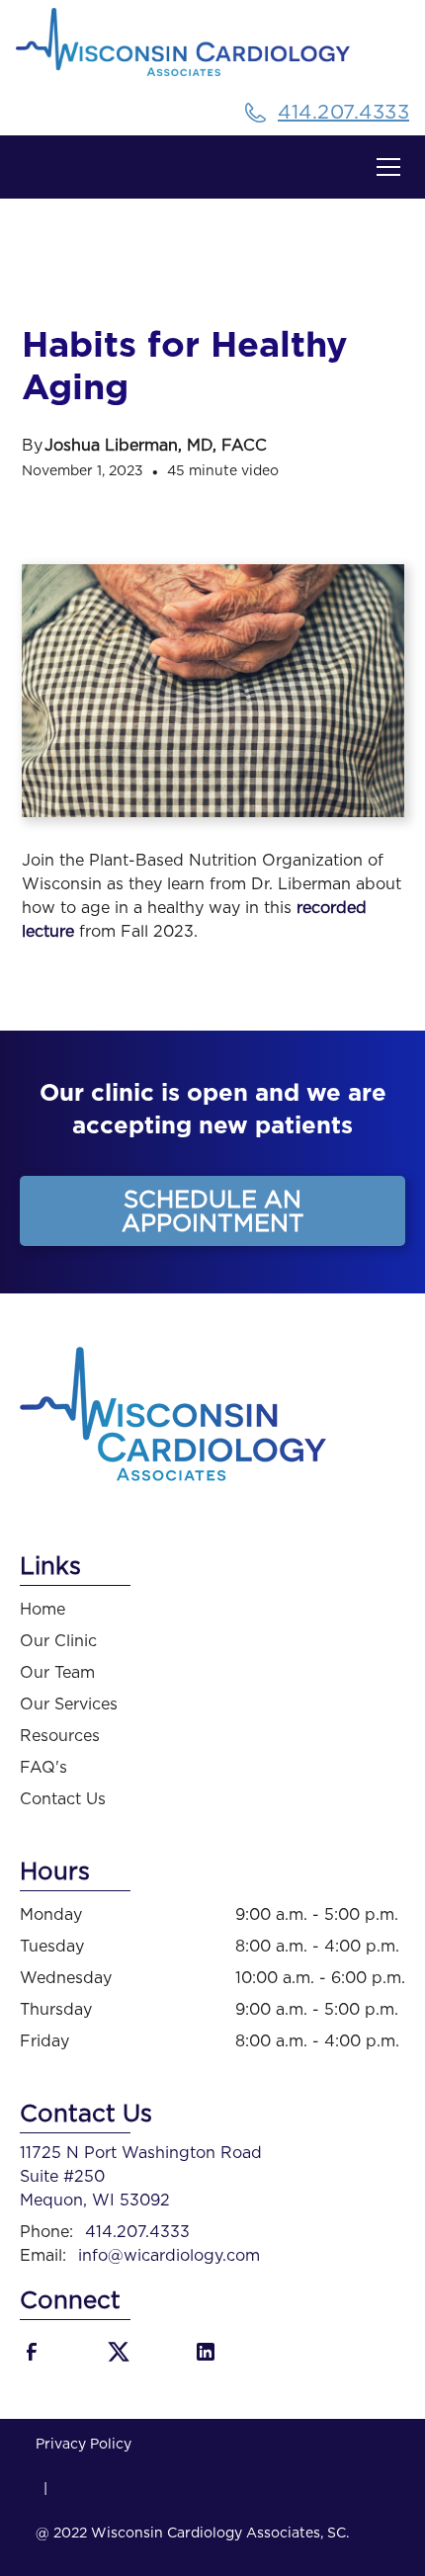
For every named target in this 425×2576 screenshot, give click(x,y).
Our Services (69, 1704)
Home (42, 1610)
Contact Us (63, 1799)
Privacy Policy (84, 2445)
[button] (384, 167)
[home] (212, 49)
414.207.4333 (137, 2232)
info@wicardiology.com (169, 2256)
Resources (60, 1736)
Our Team (57, 1673)
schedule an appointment (213, 1212)
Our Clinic (58, 1641)
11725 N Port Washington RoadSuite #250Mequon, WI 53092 (141, 2177)
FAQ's (43, 1768)
